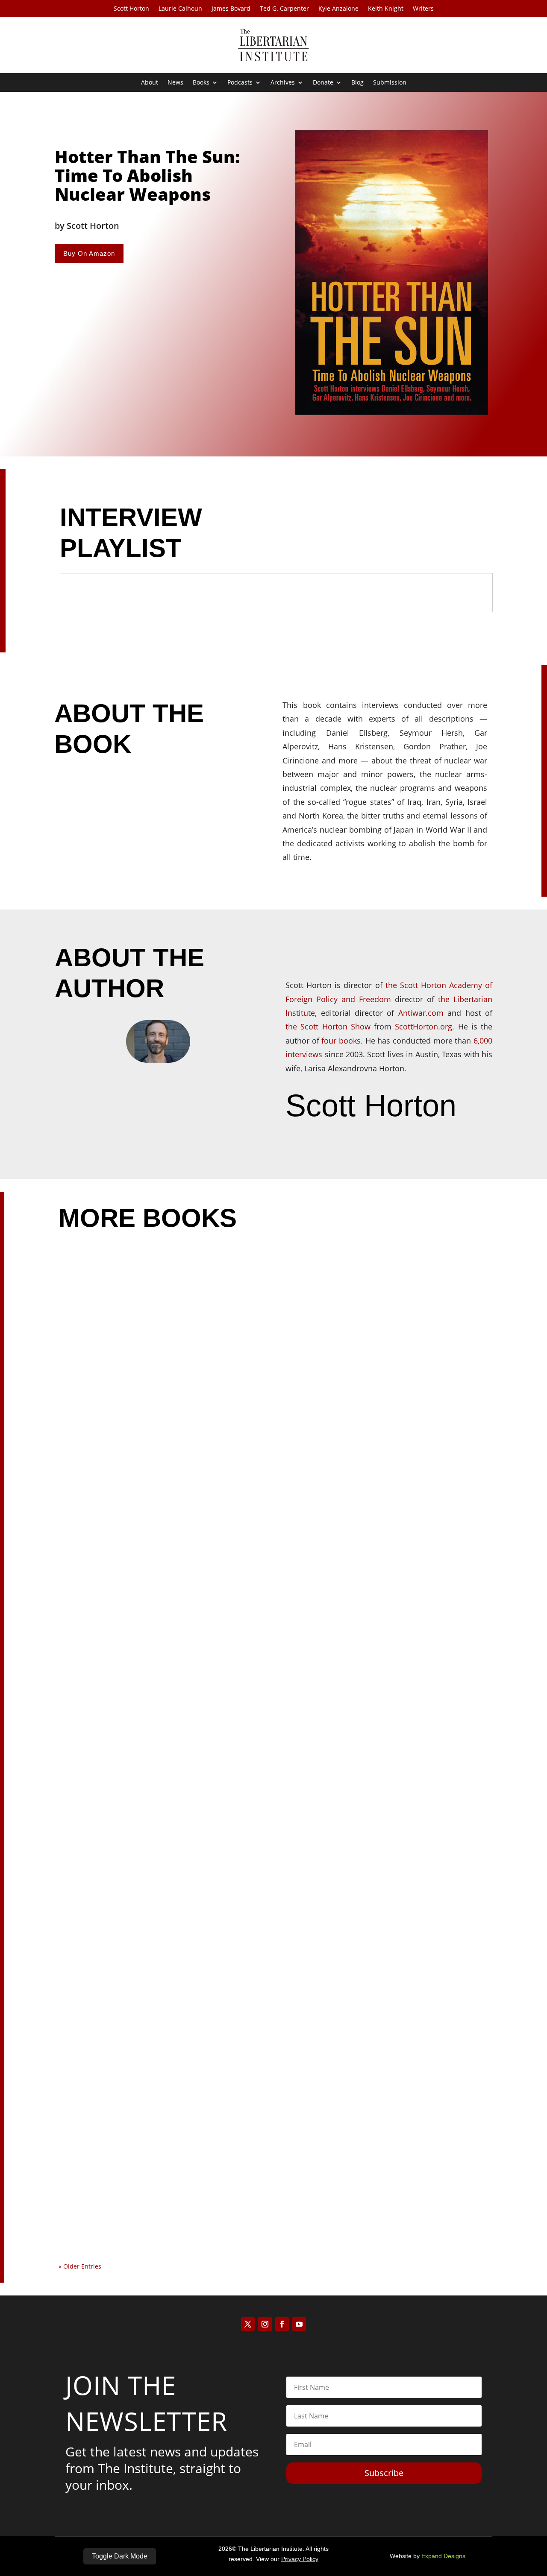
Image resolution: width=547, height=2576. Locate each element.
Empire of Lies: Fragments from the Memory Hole (156, 2215)
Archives (283, 83)
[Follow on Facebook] (282, 2324)
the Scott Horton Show (328, 1026)
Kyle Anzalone (338, 9)
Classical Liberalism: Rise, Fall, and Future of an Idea (161, 1881)
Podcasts (240, 83)
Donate (323, 83)
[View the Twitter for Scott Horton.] (302, 1143)
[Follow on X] (248, 2324)
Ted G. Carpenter (284, 9)
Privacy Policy (300, 2559)
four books (341, 1041)
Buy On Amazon (89, 253)
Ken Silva (96, 1562)
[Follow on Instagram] (265, 2324)
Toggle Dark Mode (120, 2556)
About (150, 83)
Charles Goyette (109, 2231)
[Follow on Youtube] (299, 2324)
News (175, 83)
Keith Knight (386, 9)
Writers (423, 9)
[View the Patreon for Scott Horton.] (328, 1143)
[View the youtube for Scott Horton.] (315, 1143)
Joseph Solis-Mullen (116, 1897)
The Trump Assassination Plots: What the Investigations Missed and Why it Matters (216, 1547)
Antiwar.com (421, 1013)
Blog (357, 83)
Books (201, 83)
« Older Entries (80, 2266)
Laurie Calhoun (180, 9)
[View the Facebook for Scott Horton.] (288, 1143)
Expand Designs (443, 2556)
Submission (390, 83)
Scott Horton (131, 9)
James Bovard (231, 9)
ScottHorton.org (423, 1026)
